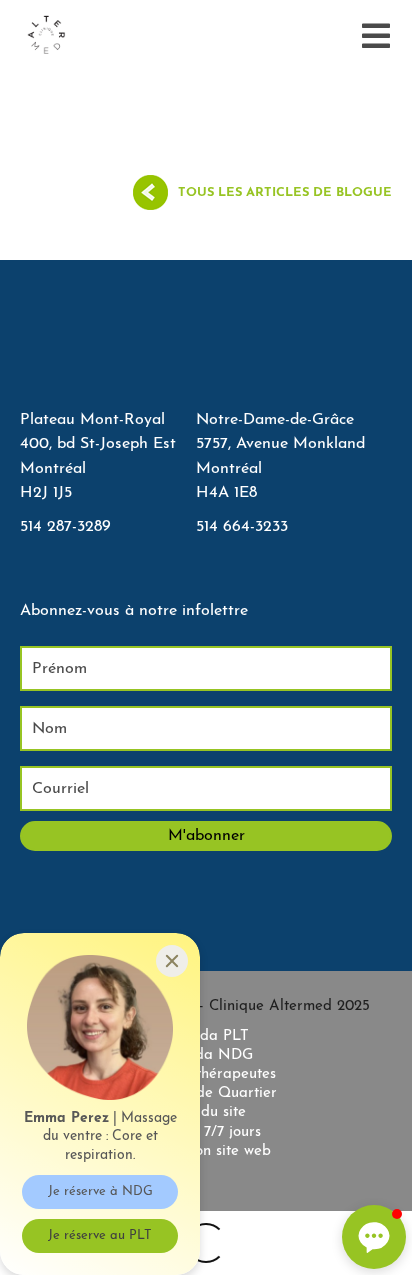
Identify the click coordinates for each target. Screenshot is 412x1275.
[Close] (172, 961)
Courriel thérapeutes (206, 1074)
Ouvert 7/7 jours (206, 1132)
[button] (374, 1237)
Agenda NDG (206, 1055)
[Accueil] (46, 36)
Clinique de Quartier (206, 1093)
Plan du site (206, 1112)
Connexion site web (206, 1151)
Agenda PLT (206, 1036)
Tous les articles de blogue (285, 192)
